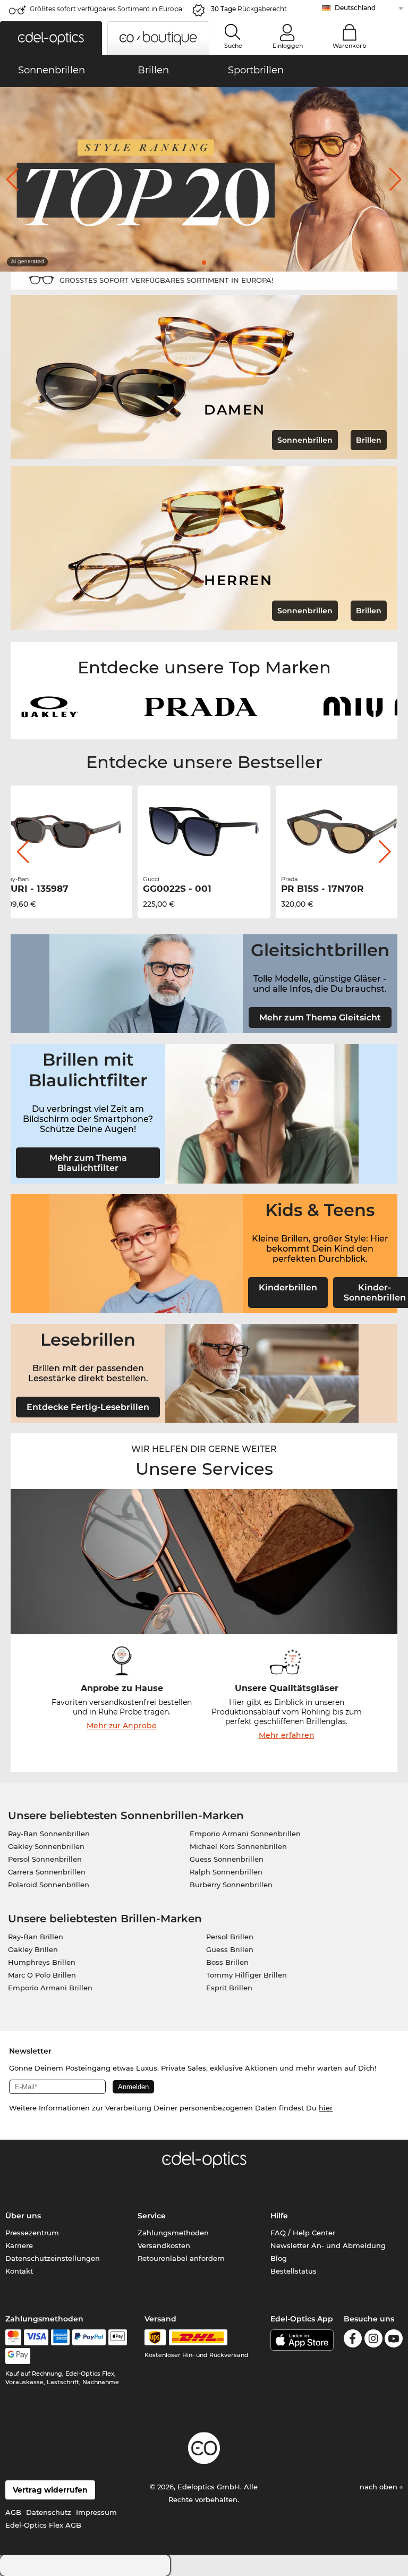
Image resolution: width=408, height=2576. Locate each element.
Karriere (19, 2245)
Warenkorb (350, 46)
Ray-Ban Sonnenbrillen (49, 1834)
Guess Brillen (230, 1949)
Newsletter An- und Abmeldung (328, 2245)
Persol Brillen (230, 1937)
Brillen (369, 440)
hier (326, 2108)
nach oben (380, 2487)
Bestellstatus (294, 2271)
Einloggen (288, 46)
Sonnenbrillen (305, 440)
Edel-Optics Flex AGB (43, 2525)
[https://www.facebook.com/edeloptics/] (353, 2340)
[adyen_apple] (118, 2337)
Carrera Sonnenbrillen (47, 1872)
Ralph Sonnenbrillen (226, 1872)
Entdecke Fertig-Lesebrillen (88, 1407)
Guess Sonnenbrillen (227, 1859)
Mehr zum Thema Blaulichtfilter (88, 1163)
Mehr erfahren (287, 1735)
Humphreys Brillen (42, 1962)
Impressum (96, 2512)
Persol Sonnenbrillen (45, 1859)
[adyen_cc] (13, 2337)
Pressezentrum (32, 2233)
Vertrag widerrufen (50, 2490)
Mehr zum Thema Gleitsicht (320, 1017)
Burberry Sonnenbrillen (231, 1885)
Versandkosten (164, 2245)
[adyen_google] (18, 2356)
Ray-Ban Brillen (36, 1937)
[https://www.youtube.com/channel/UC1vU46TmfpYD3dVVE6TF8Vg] (394, 2340)
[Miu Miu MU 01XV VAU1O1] (342, 832)
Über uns (23, 2216)
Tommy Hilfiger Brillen (246, 1975)
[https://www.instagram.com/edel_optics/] (373, 2340)
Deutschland (355, 8)
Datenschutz (49, 2512)
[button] (51, 38)
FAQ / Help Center (303, 2233)
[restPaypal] (89, 2337)
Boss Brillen (227, 1962)
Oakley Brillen (33, 1949)
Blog (279, 2258)
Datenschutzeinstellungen (53, 2258)
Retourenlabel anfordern (181, 2258)
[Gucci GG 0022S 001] (66, 832)
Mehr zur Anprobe (122, 1726)
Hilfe (279, 2216)
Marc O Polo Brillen (42, 1975)
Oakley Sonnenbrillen (46, 1846)
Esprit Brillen (229, 1988)
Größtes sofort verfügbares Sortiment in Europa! (107, 9)
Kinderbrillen (288, 1287)
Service (152, 2216)
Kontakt (19, 2271)
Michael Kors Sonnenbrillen (238, 1846)
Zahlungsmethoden (173, 2233)
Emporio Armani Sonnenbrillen (245, 1834)
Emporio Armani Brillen (50, 1988)
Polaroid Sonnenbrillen (49, 1885)
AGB (13, 2512)
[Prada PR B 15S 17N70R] (204, 832)
